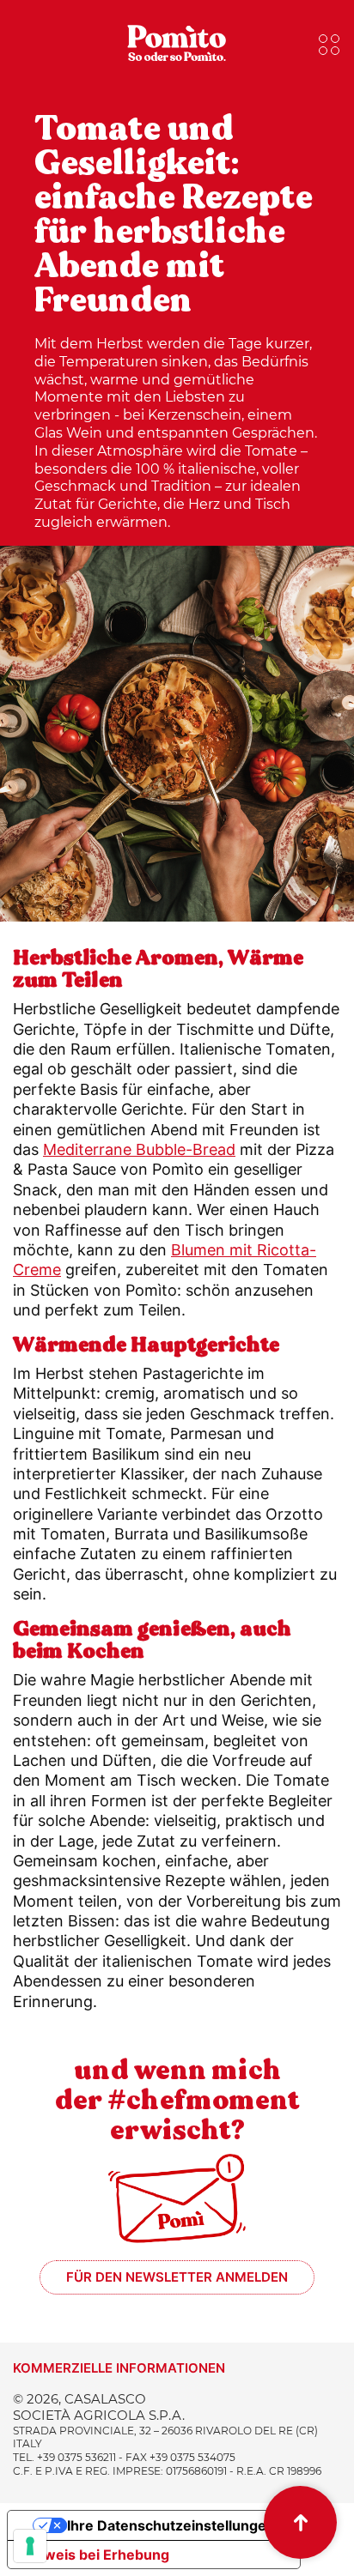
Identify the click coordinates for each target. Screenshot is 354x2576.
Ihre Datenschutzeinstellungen (171, 2525)
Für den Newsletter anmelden (177, 2277)
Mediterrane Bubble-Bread (139, 1149)
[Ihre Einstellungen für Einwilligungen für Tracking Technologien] (30, 2546)
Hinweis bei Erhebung (95, 2555)
